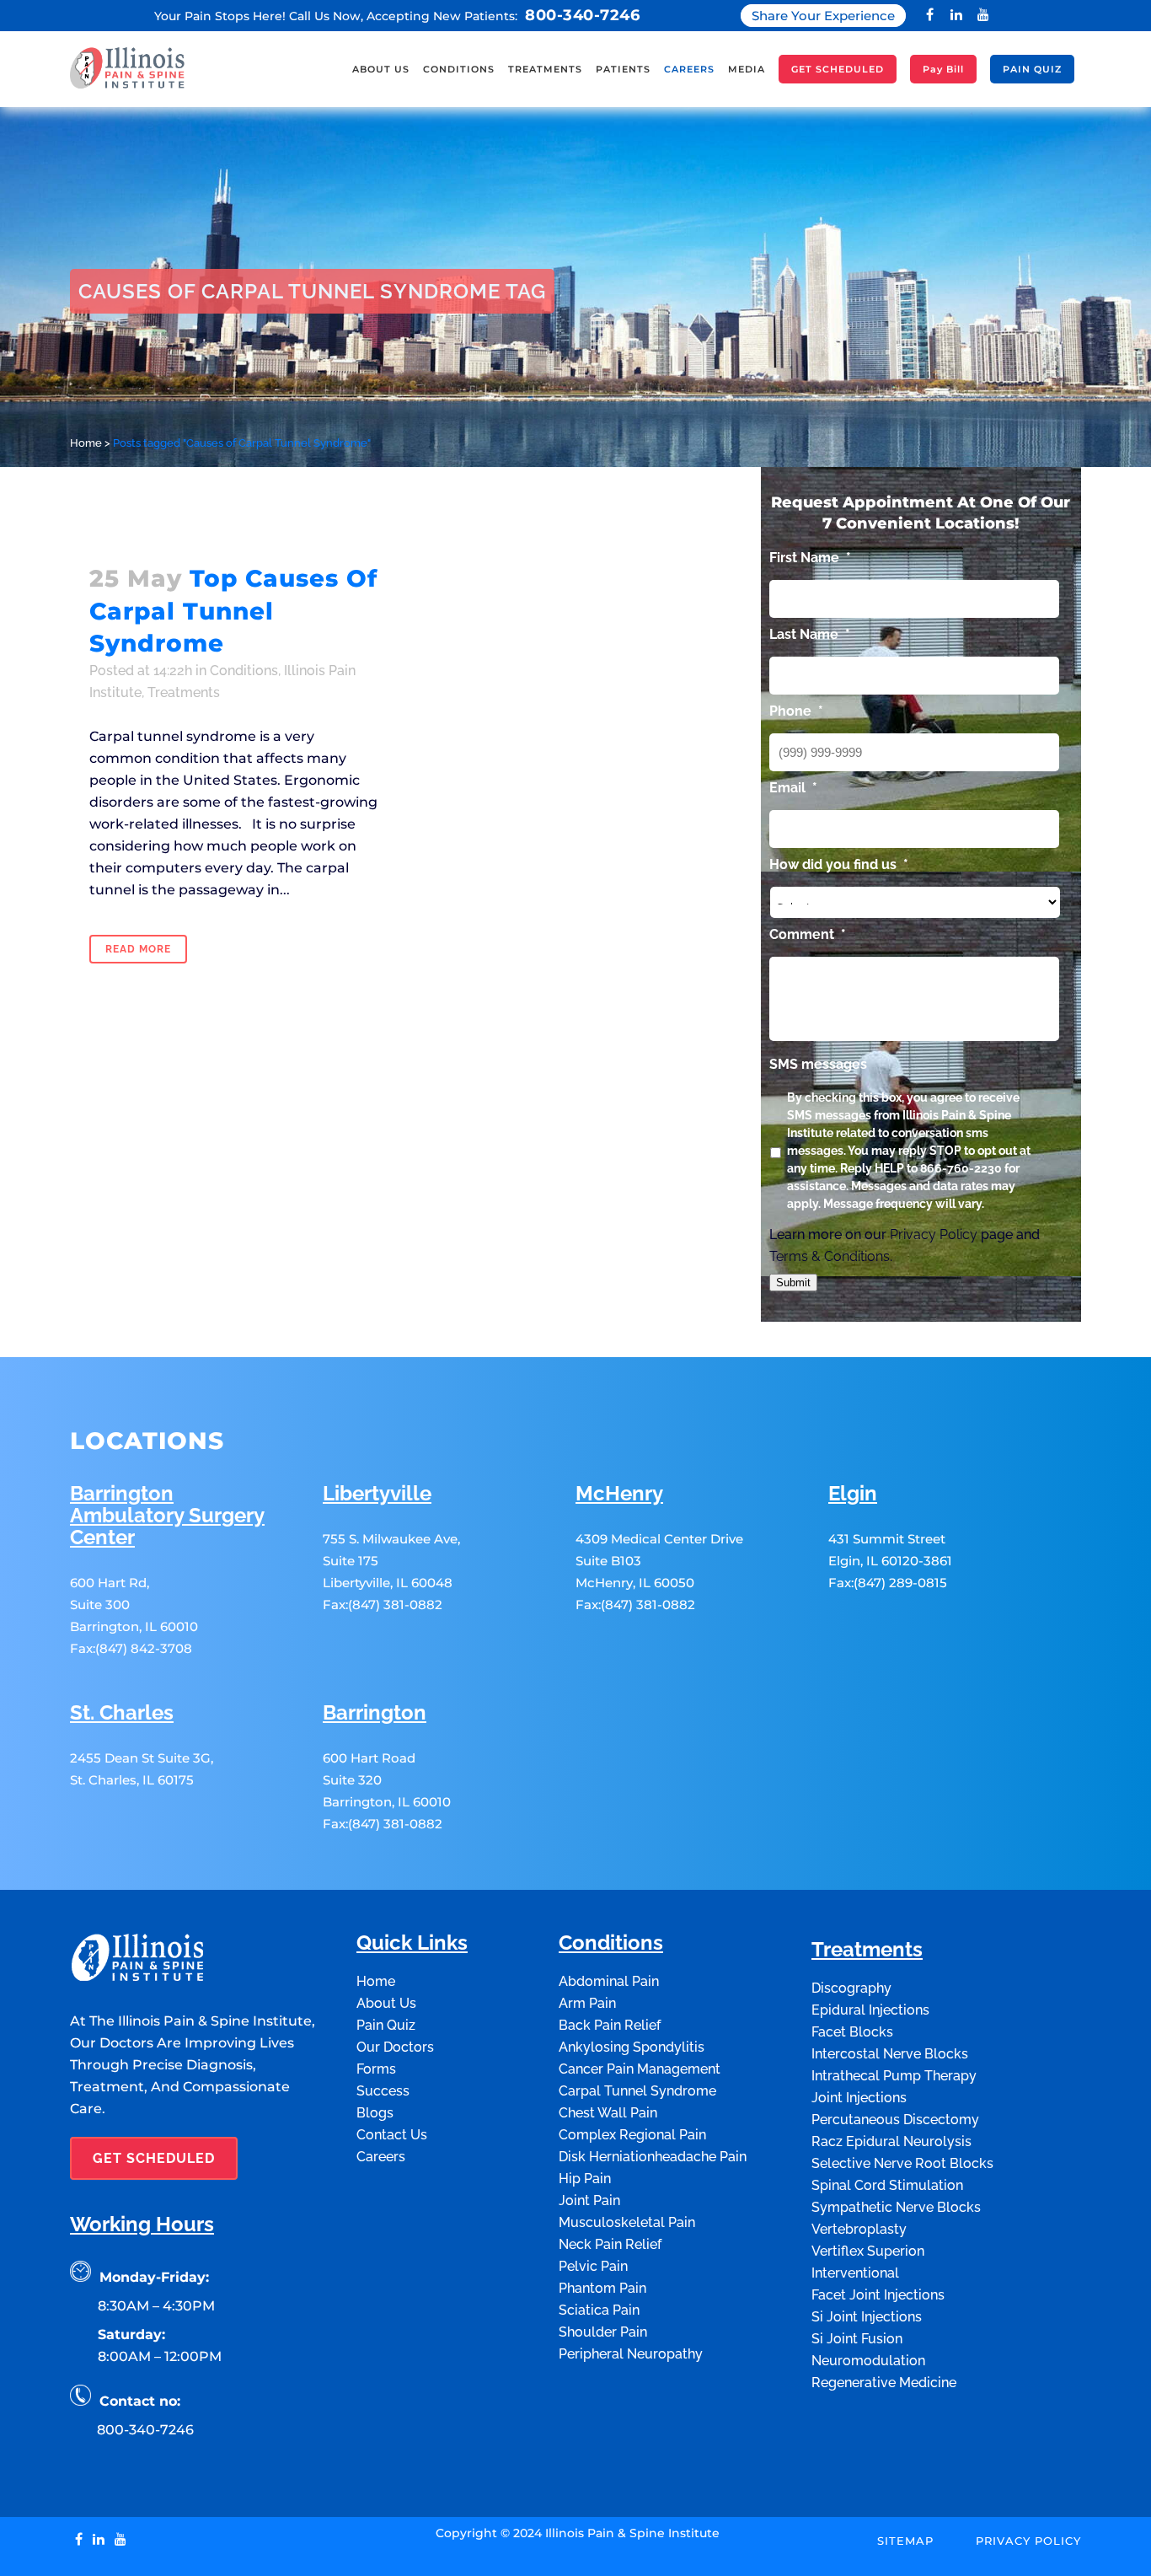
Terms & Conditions (830, 1256)
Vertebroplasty (859, 2229)
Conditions (244, 671)
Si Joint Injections (867, 2317)
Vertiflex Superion (868, 2251)
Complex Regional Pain (632, 2135)
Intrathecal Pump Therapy (894, 2076)
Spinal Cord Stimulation (887, 2185)
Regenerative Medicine (884, 2383)
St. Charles (122, 1713)
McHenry (619, 1494)
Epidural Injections (870, 2010)
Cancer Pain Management (640, 2069)
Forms (376, 2069)
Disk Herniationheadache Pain (653, 2157)
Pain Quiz (386, 2025)
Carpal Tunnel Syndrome (637, 2091)
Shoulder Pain (603, 2332)
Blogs (375, 2113)
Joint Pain (589, 2200)
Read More (138, 949)
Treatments (184, 692)
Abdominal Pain (609, 1981)
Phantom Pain (602, 2288)
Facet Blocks (852, 2032)
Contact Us (392, 2135)
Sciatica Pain (599, 2310)
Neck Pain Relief (610, 2244)
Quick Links (412, 1943)
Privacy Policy (934, 1234)
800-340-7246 (582, 15)
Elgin (853, 1494)
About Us (386, 2003)
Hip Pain (585, 2179)
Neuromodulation (868, 2361)
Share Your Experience (823, 16)
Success (383, 2091)
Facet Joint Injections (878, 2295)
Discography (851, 1988)
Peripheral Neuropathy (631, 2354)
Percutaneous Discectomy (895, 2120)
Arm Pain (587, 2003)
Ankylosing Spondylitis (632, 2047)
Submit (793, 1283)
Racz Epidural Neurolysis (891, 2141)
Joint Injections (859, 2098)
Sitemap (905, 2541)
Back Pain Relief (610, 2025)
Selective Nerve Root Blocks (902, 2163)
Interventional (855, 2273)
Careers (381, 2157)
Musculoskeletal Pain (627, 2222)
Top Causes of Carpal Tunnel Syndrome (233, 611)
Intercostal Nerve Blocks (890, 2054)
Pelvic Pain (593, 2266)
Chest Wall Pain (608, 2113)
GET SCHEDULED (154, 2158)
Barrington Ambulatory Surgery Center (167, 1516)
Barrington (375, 1713)
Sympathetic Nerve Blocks (896, 2207)
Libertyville (377, 1494)
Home (86, 443)
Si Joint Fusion (857, 2339)
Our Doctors (395, 2047)
